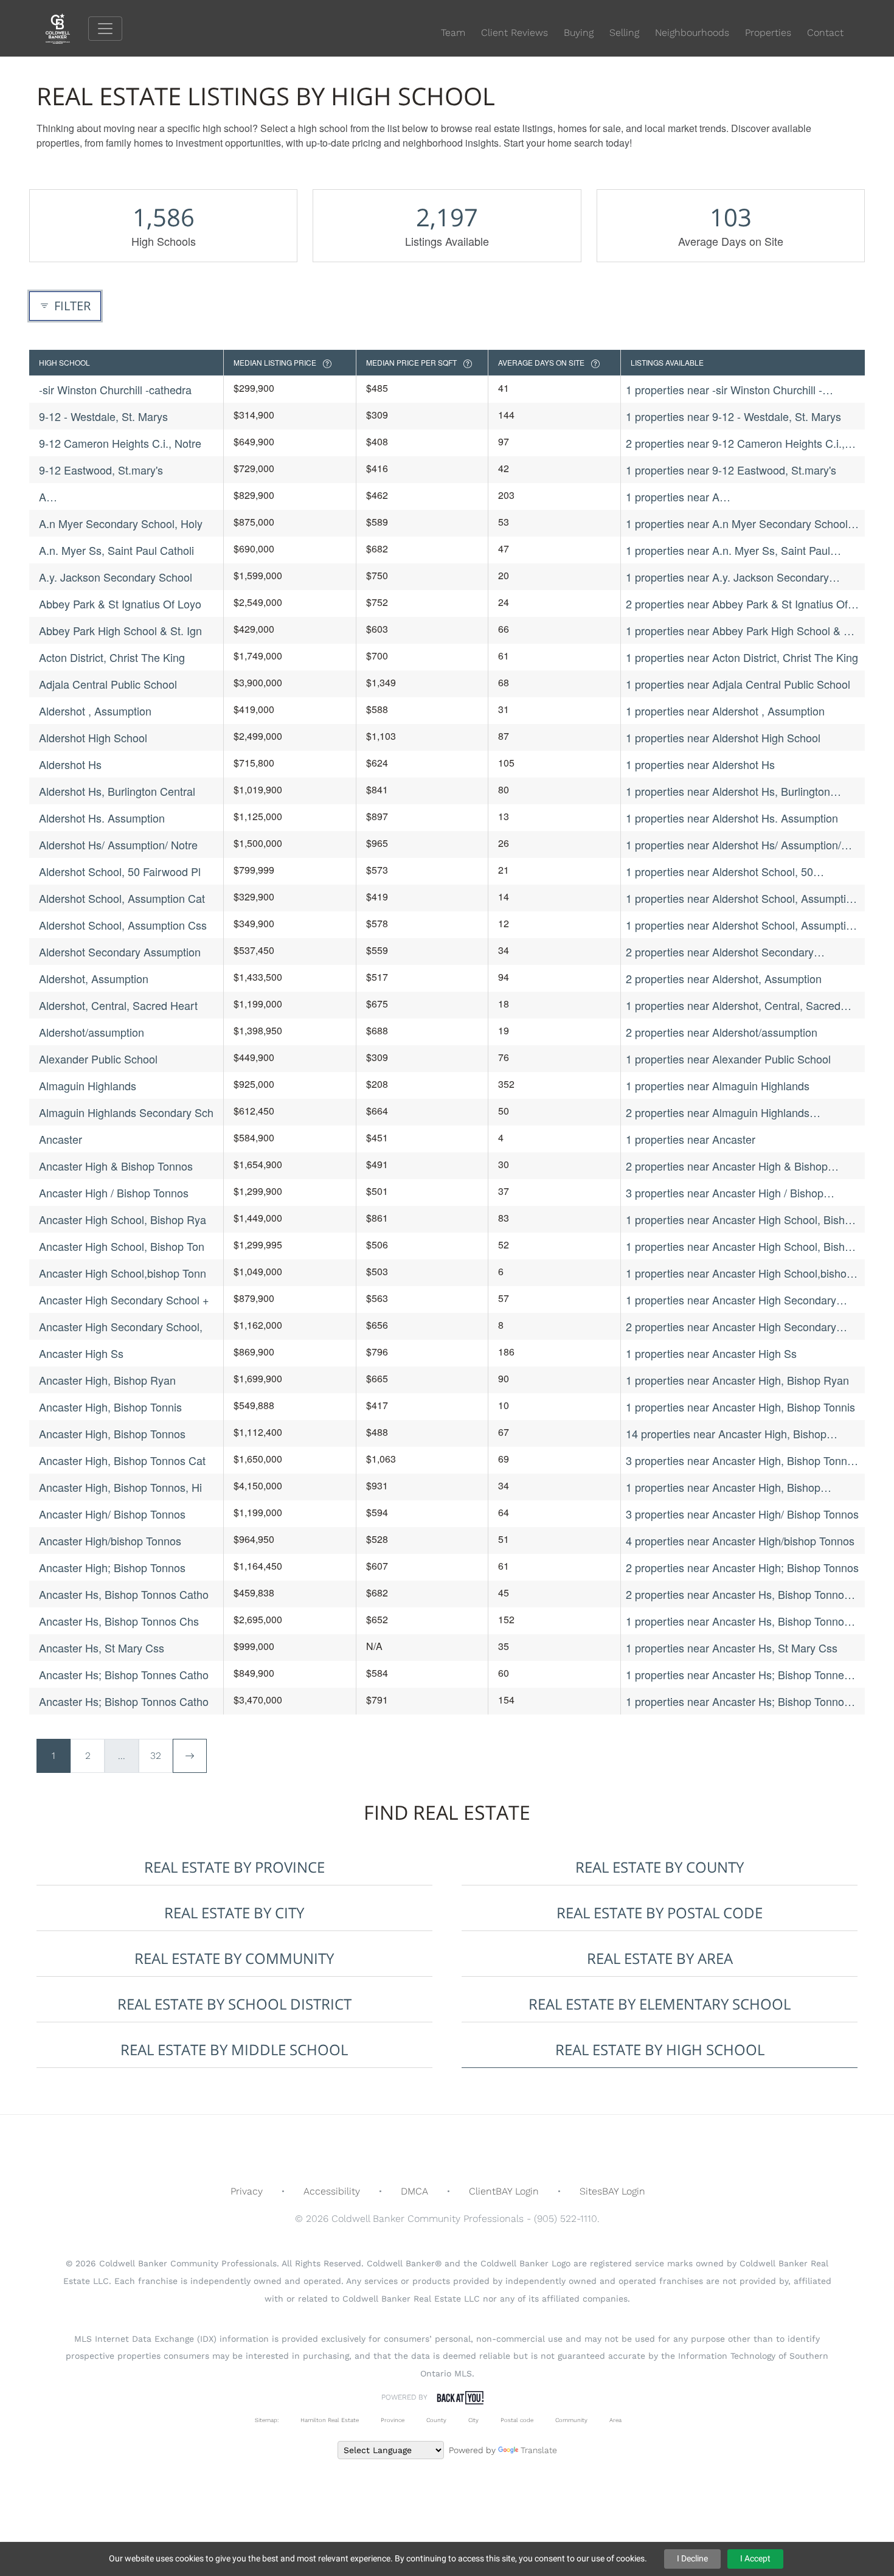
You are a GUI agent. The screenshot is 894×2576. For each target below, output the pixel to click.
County (436, 2420)
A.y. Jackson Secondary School (116, 577)
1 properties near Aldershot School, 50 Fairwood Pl (719, 872)
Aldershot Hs (70, 764)
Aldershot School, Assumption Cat (122, 898)
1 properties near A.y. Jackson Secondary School (727, 577)
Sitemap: (267, 2420)
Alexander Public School (98, 1059)
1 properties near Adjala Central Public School (738, 684)
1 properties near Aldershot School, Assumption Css (742, 925)
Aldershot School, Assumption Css (123, 925)
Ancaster (61, 1139)
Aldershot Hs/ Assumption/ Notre (118, 844)
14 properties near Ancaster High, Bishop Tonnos (726, 1434)
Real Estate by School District (234, 2004)
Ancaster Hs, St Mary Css (102, 1648)
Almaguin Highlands (88, 1085)
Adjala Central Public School (108, 684)
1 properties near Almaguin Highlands (718, 1085)
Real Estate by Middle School (234, 2049)
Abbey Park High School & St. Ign (120, 630)
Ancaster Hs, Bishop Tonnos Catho (124, 1594)
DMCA (414, 2191)
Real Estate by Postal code (660, 1913)
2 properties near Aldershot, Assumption (724, 978)
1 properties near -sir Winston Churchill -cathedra (724, 390)
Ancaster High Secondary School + (124, 1300)
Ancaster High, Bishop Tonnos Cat (122, 1460)
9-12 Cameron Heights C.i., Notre (120, 443)
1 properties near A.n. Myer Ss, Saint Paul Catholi (728, 550)
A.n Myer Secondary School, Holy (121, 523)
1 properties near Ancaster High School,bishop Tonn (739, 1273)
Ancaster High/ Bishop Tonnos (112, 1514)
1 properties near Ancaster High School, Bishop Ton (741, 1246)
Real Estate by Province (234, 1867)
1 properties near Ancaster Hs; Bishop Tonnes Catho (738, 1675)
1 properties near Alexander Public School (728, 1059)
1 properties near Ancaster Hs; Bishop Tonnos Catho (738, 1701)
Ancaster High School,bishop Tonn (123, 1273)
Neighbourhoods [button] (692, 33)
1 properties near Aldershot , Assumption (725, 711)
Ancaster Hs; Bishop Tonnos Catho (124, 1701)
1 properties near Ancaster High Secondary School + (731, 1300)
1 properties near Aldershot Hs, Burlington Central (728, 791)
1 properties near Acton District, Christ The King (742, 657)
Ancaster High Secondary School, (121, 1326)
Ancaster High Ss (81, 1353)
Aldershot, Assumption (94, 978)
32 (156, 1756)
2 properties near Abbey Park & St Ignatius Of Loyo (737, 604)
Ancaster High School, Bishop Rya (123, 1219)
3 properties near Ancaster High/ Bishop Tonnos (742, 1514)
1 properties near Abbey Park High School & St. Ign (741, 631)
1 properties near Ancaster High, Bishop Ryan (737, 1380)
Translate (539, 2450)
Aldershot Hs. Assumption (102, 818)
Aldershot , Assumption (95, 711)
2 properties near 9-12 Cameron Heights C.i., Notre (735, 443)
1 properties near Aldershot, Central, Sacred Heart (733, 1005)
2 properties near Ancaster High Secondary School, (731, 1327)
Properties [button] (768, 33)
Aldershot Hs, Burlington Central (117, 791)
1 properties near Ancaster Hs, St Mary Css (732, 1648)
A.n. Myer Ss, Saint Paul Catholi (116, 550)
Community (571, 2420)
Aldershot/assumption (92, 1032)
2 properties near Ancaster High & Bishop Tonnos (727, 1166)
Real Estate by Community (234, 1958)
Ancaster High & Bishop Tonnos (116, 1166)
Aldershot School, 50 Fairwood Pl (120, 871)
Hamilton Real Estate (330, 2420)
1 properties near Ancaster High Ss (711, 1353)
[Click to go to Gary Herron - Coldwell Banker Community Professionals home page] (67, 28)
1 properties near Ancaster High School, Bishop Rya (741, 1220)
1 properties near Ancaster (691, 1139)
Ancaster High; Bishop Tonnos (112, 1567)
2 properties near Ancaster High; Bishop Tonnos (742, 1567)
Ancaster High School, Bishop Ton (122, 1246)
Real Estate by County (660, 1867)
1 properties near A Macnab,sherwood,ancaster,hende (710, 497)
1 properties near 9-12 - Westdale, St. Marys (733, 416)
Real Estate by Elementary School (660, 2004)
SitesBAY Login (612, 2191)
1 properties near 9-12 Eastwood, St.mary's (731, 470)
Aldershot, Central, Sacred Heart (118, 1005)
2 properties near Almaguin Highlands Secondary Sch (718, 1112)
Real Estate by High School (660, 2049)
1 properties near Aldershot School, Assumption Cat (742, 898)
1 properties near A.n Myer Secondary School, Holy (738, 524)
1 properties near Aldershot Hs (700, 764)
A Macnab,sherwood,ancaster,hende (123, 497)
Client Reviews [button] (515, 33)
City (473, 2420)
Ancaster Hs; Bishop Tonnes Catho (124, 1674)
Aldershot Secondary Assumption (120, 952)
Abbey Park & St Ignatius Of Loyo (120, 604)
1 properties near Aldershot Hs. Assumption (732, 818)
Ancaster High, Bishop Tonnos (112, 1433)
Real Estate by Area (660, 1958)
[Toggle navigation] (105, 29)
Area (615, 2420)
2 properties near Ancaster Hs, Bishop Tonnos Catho (738, 1594)
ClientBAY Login (504, 2191)
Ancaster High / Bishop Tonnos (114, 1192)
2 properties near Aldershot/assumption (722, 1032)
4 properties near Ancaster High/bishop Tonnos (740, 1540)
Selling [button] (624, 33)
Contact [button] (825, 33)
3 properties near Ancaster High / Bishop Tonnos (725, 1193)
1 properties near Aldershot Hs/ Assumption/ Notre (733, 845)
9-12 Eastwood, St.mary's (101, 470)
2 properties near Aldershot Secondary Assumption (720, 952)
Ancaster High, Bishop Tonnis (110, 1407)
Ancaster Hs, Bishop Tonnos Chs (119, 1621)
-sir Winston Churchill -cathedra (115, 389)
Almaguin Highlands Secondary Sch (126, 1112)
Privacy (247, 2191)
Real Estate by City (234, 1913)
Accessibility (332, 2191)
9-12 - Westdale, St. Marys (103, 416)
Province (393, 2420)
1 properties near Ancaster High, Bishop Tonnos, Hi (723, 1487)
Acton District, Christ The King (112, 657)
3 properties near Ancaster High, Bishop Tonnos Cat (742, 1460)
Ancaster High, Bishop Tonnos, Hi (120, 1487)
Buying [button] (579, 33)
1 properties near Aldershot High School (723, 737)
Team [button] (453, 33)
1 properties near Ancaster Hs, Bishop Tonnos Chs (738, 1621)
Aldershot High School (93, 737)
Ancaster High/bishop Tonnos (110, 1540)
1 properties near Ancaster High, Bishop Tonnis (740, 1407)
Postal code (517, 2420)
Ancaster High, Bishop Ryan (107, 1380)
